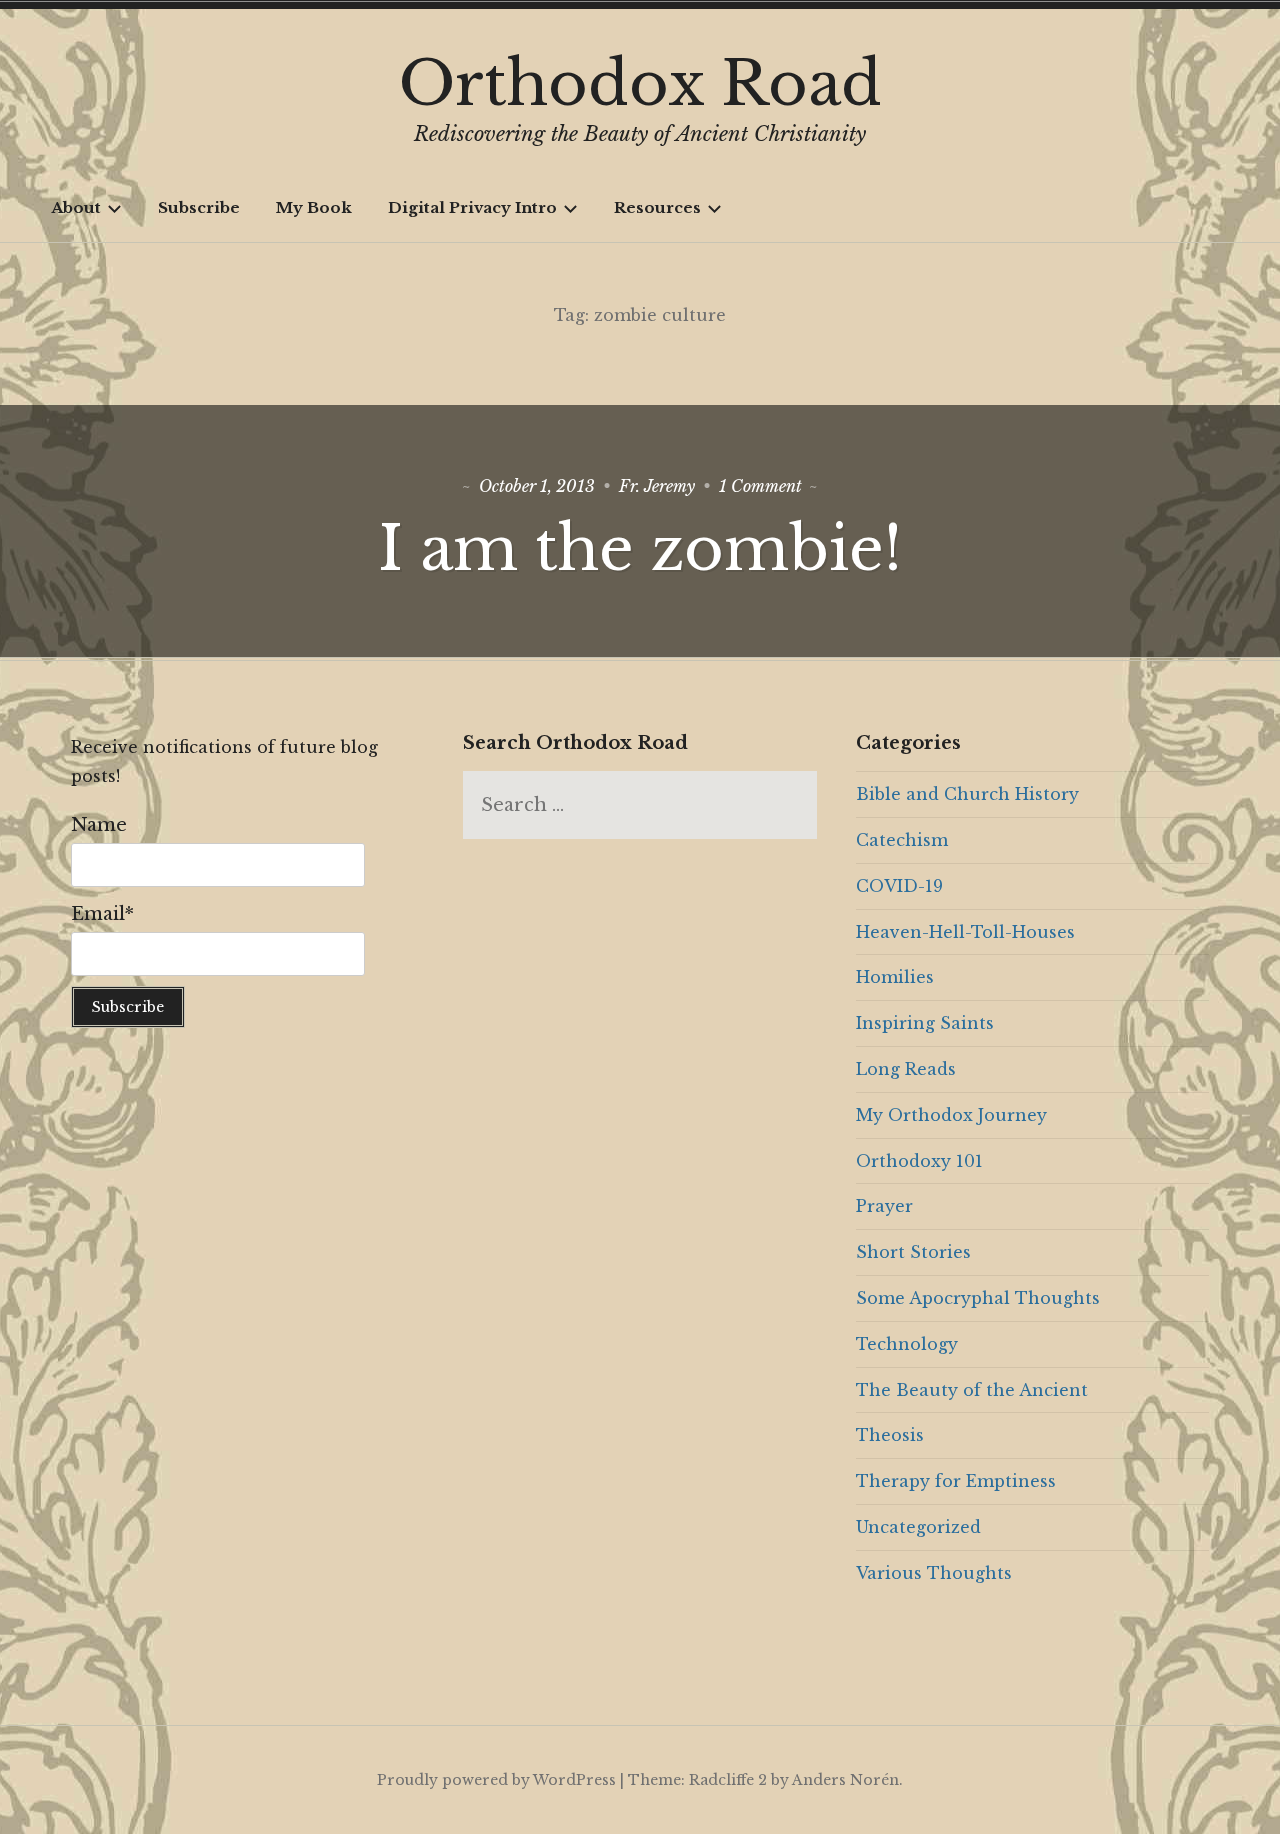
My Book (314, 207)
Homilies (895, 977)
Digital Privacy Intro (472, 207)
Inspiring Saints (925, 1023)
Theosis (890, 1435)
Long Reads (906, 1069)
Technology (907, 1344)
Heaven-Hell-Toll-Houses (965, 932)
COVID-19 (899, 886)
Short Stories (913, 1252)
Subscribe (199, 207)
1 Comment (760, 486)
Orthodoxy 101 (919, 1161)
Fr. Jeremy (657, 486)
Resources (657, 207)
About (76, 207)
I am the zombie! (640, 549)
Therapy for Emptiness (956, 1481)
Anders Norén (845, 1780)
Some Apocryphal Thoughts (978, 1298)
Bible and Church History (967, 794)
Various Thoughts (934, 1573)
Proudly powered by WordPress (496, 1780)
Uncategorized (918, 1527)
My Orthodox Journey (951, 1115)
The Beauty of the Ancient (972, 1390)
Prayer (884, 1206)
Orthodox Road (640, 84)
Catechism (902, 840)
